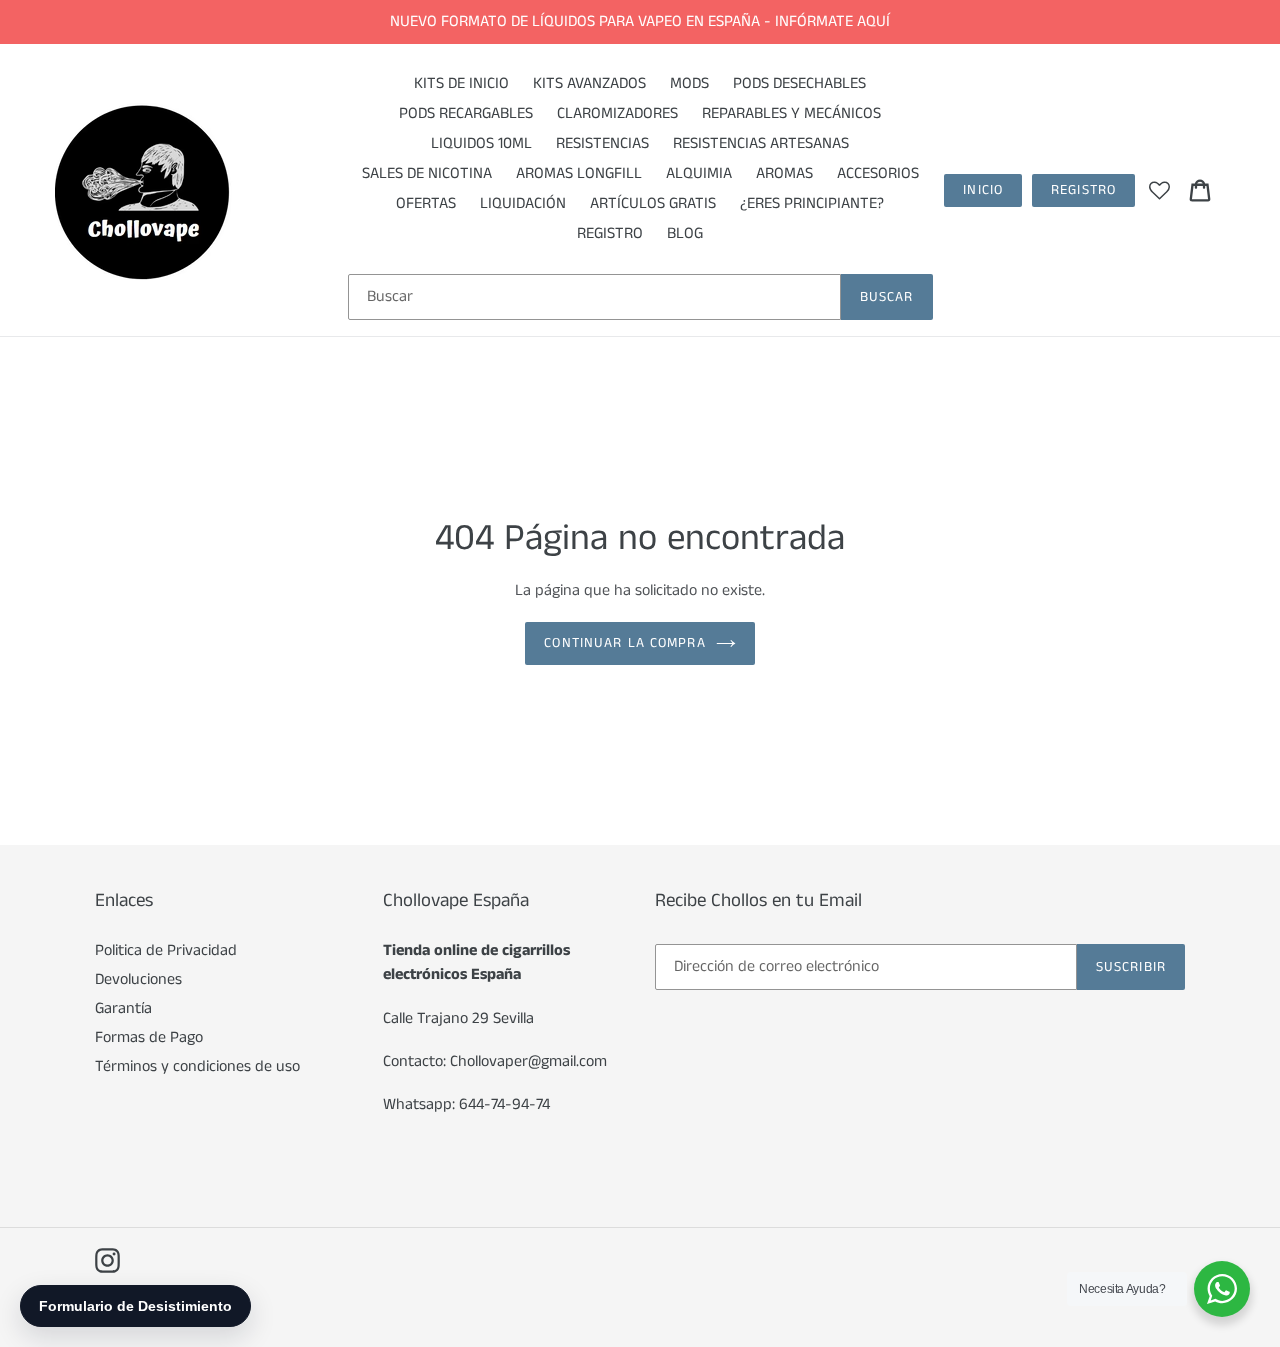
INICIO (983, 190)
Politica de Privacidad (166, 950)
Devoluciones (138, 979)
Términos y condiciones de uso (197, 1066)
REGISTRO (1083, 190)
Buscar (887, 297)
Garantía (123, 1008)
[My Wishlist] (1159, 190)
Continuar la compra (624, 643)
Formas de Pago (149, 1037)
